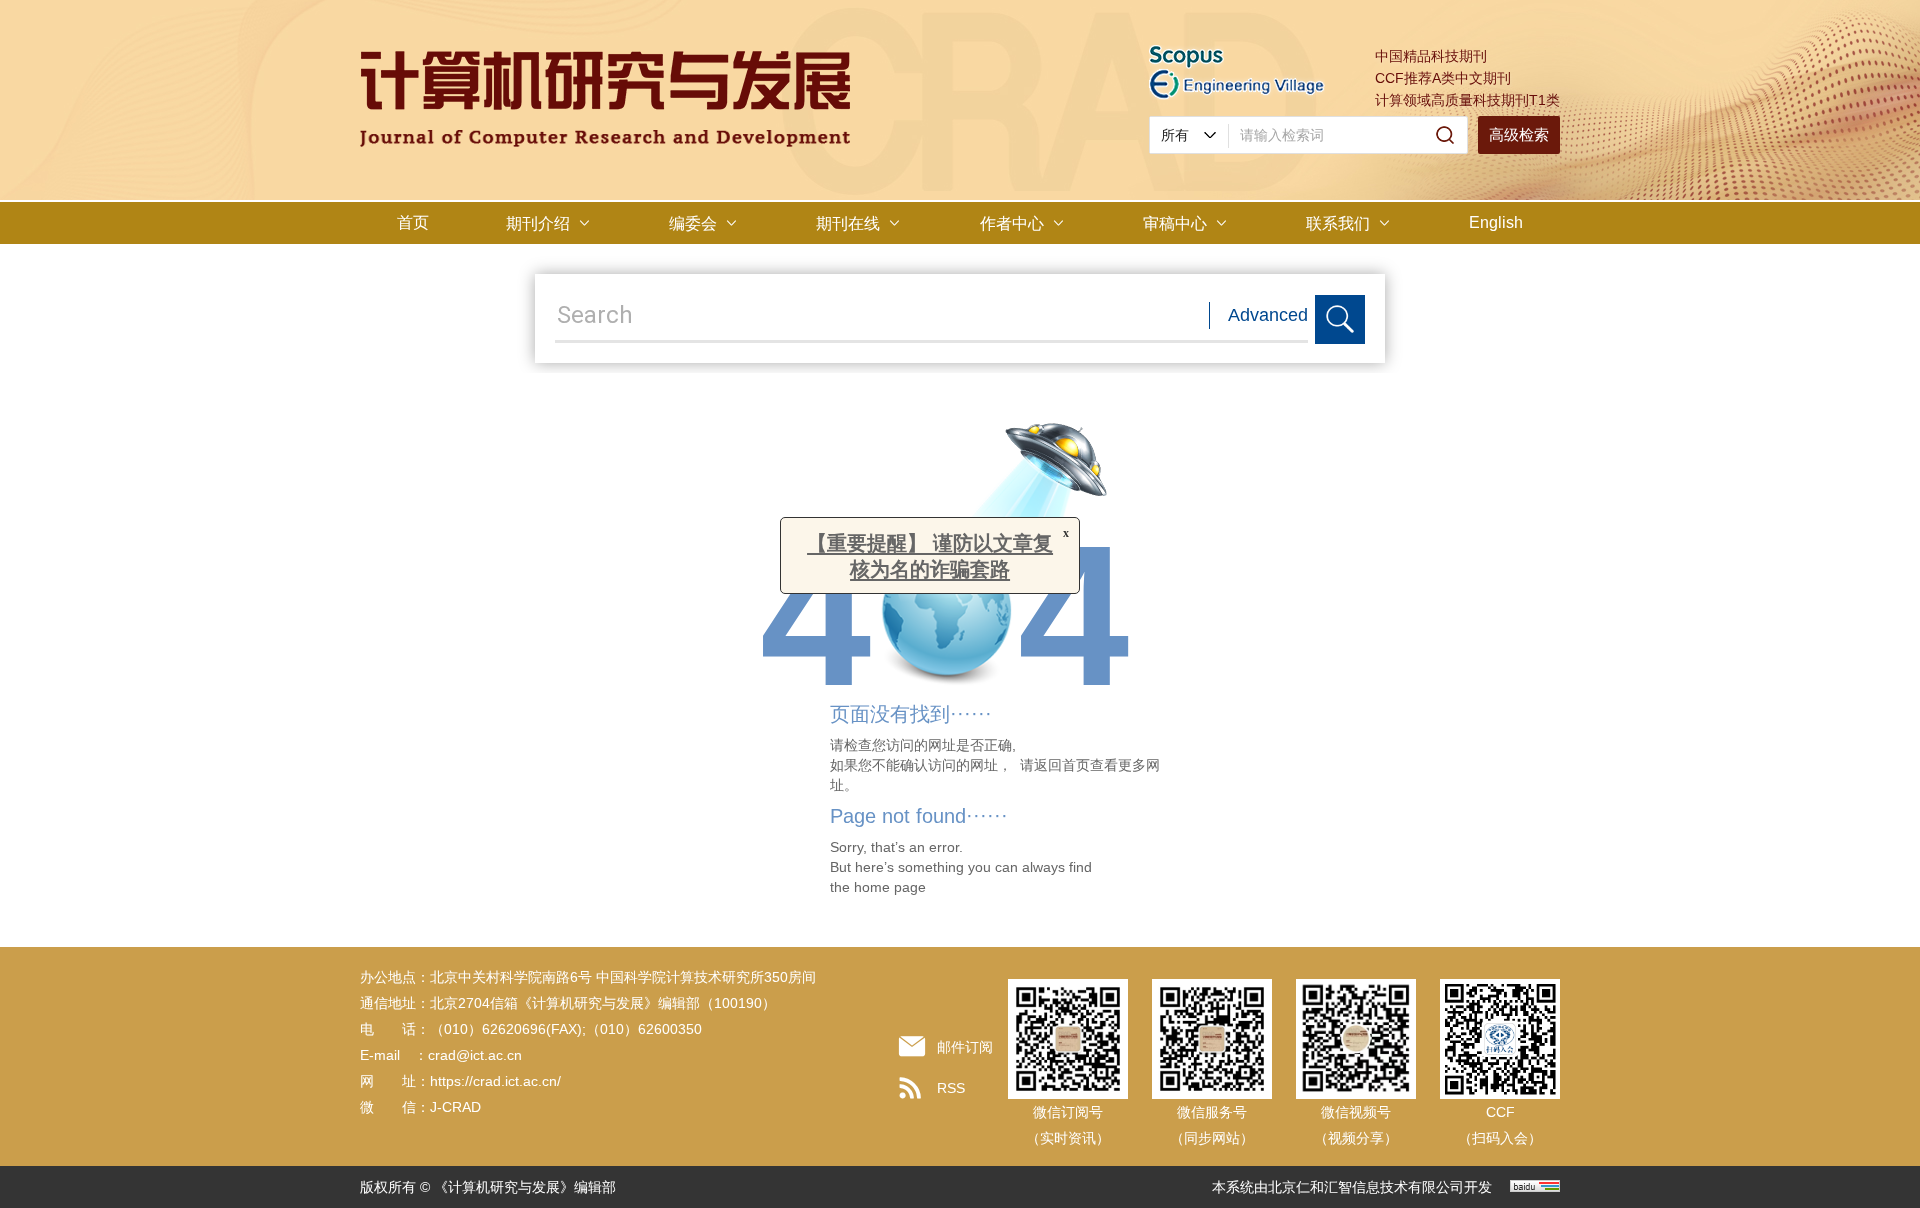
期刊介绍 (538, 223)
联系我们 (1338, 223)
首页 (413, 222)
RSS (951, 1088)
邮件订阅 (965, 1047)
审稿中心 (1175, 223)
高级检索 (1519, 134)
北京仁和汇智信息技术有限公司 (1366, 1187)
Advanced (1268, 315)
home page (890, 887)
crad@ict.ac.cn (475, 1055)
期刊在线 (848, 223)
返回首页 (1062, 765)
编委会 (693, 223)
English (1496, 222)
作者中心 (1012, 223)
